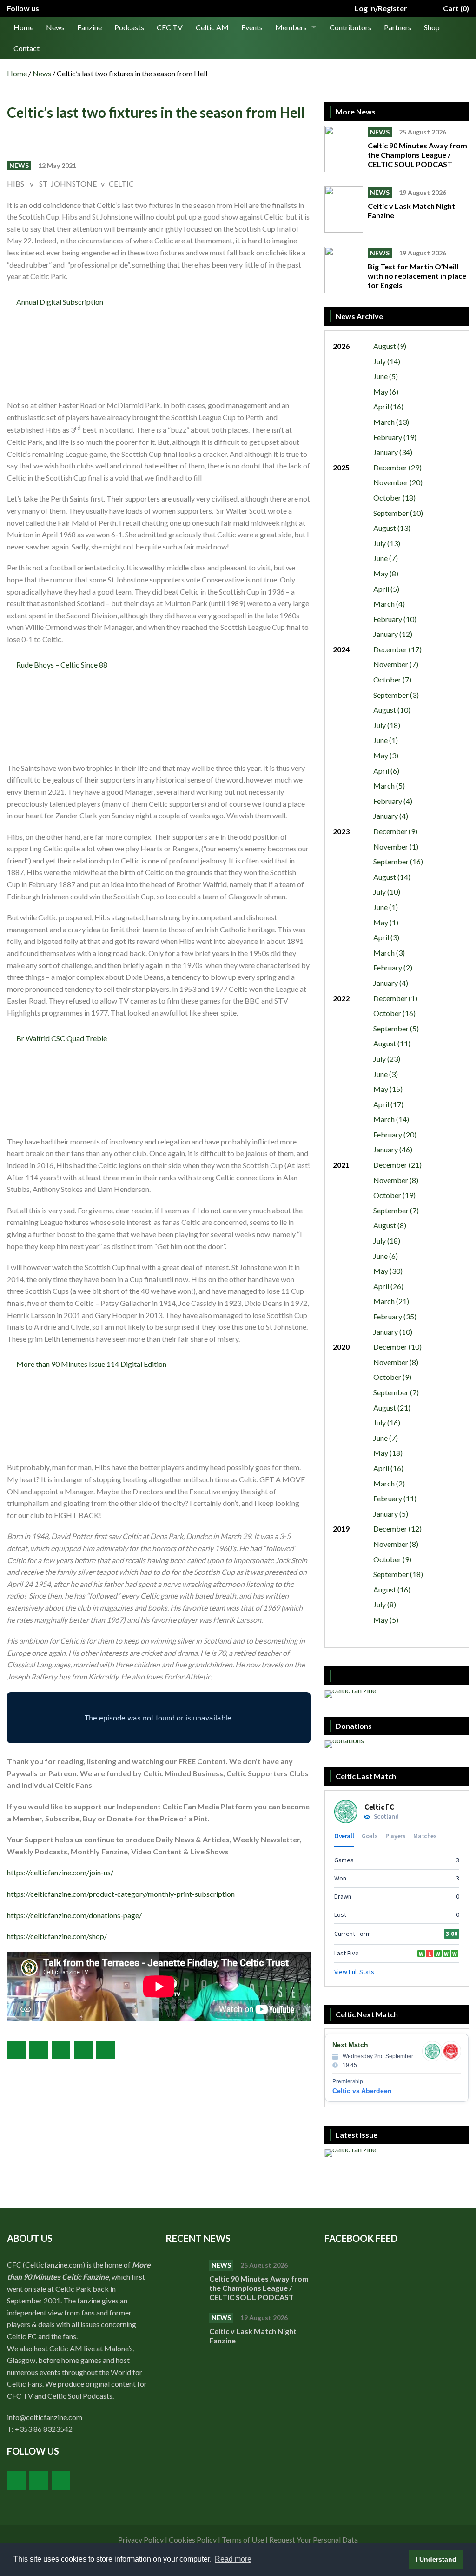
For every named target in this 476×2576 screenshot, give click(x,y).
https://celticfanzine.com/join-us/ (60, 1872)
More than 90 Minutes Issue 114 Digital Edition (91, 1364)
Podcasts (129, 27)
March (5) (389, 786)
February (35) (395, 1316)
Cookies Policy (193, 2539)
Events (252, 27)
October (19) (394, 1195)
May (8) (386, 573)
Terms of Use (243, 2539)
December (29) (397, 467)
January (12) (393, 634)
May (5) (386, 1620)
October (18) (394, 498)
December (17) (397, 649)
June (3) (386, 1074)
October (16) (394, 1013)
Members (291, 27)
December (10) (397, 1347)
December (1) (395, 998)
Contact (26, 48)
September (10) (398, 513)
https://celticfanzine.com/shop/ (57, 1936)
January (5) (391, 1514)
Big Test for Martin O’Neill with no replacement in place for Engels (417, 276)
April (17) (388, 1104)
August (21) (392, 1408)
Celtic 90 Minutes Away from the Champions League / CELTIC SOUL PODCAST (417, 155)
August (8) (390, 1225)
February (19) (395, 437)
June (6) (386, 1256)
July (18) (387, 725)
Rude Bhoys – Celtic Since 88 (62, 665)
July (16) (387, 1422)
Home (23, 27)
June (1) (386, 740)
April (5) (386, 589)
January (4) (391, 816)
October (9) (392, 1377)
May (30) (388, 1271)
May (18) (388, 1453)
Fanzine (89, 27)
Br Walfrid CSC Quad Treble (62, 1038)
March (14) (391, 1119)
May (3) (386, 755)
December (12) (397, 1529)
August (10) (392, 710)
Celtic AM (212, 27)
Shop (432, 27)
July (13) (387, 543)
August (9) (390, 346)
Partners (398, 27)
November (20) (398, 482)
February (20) (395, 1134)
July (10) (387, 892)
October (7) (392, 679)
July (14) (387, 361)
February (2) (393, 967)
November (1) (396, 846)
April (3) (386, 937)
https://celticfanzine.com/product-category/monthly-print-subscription (121, 1894)
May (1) (386, 922)
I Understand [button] (436, 2559)
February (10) (395, 619)
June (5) (386, 376)
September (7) (396, 1210)
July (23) (387, 1059)
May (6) (386, 391)
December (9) (395, 831)
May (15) (388, 1089)
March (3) (389, 953)
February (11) (395, 1498)
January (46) (393, 1149)
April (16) (388, 406)
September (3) (396, 695)
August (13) (392, 528)
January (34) (393, 452)
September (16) (398, 861)
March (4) (389, 604)
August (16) (392, 1589)
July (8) (385, 1604)
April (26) (388, 1286)
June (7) (386, 558)
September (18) (398, 1574)
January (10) (393, 1332)
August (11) (392, 1043)
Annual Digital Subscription (60, 302)
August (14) (392, 877)
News (55, 27)
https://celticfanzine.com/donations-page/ (74, 1915)
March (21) (391, 1301)
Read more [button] (233, 2559)
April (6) (386, 771)
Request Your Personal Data (314, 2539)
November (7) (396, 664)
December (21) (397, 1165)
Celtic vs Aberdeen (362, 2091)
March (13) (391, 422)
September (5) (396, 1028)
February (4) (393, 801)
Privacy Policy (141, 2539)
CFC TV (170, 27)
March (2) (389, 1483)
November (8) (396, 1180)
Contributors (350, 27)
